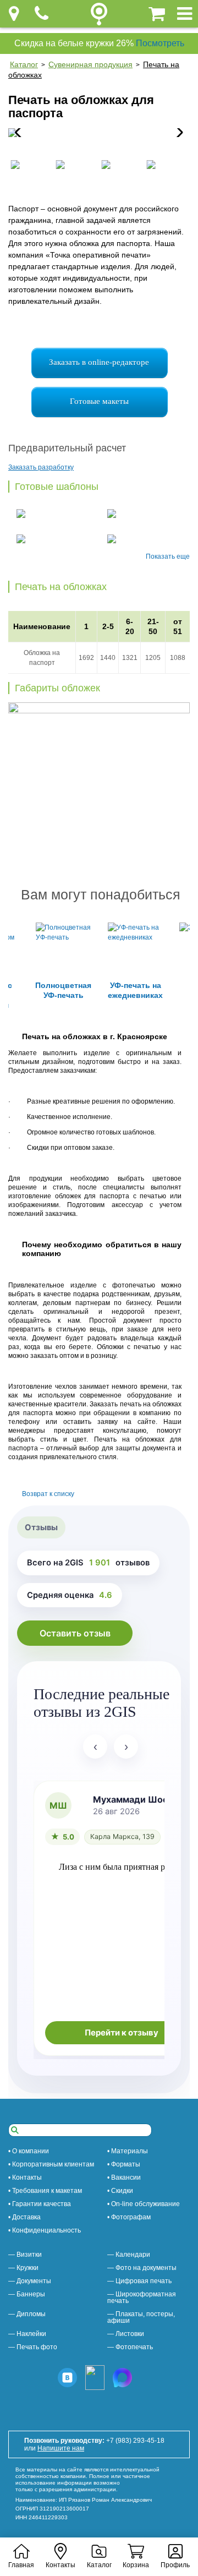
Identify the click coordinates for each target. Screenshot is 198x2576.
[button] (177, 133)
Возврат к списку (48, 1494)
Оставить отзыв (75, 1633)
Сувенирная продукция (90, 64)
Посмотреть (160, 43)
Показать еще (168, 556)
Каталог (24, 64)
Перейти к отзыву (122, 2033)
